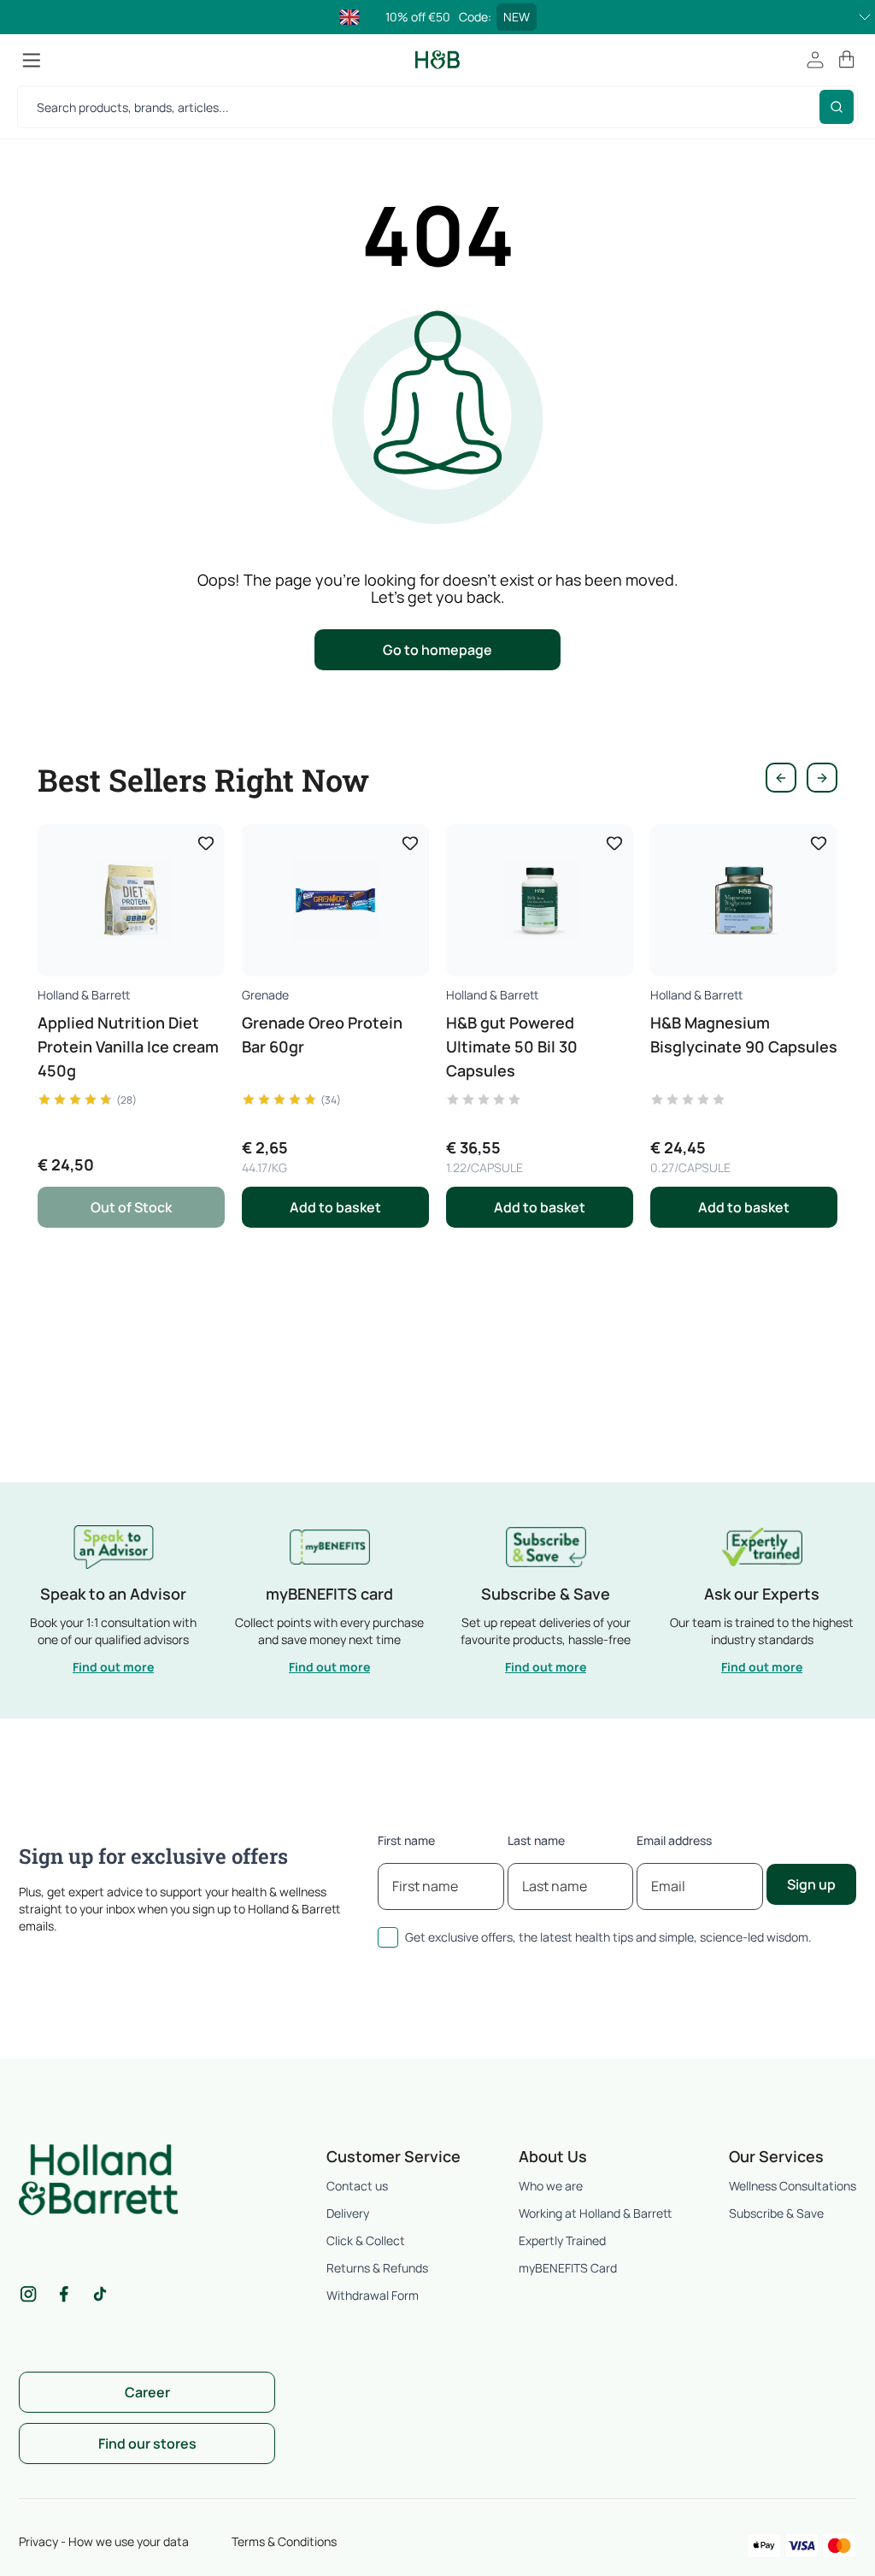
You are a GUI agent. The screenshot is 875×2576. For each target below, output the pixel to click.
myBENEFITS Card (568, 2268)
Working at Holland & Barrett (595, 2213)
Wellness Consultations (793, 2186)
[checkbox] (388, 1937)
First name (406, 1840)
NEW (517, 17)
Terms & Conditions (284, 2541)
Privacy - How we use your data (104, 2541)
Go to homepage (437, 650)
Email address (674, 1840)
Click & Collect (366, 2240)
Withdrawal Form (373, 2295)
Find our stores (147, 2443)
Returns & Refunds (377, 2268)
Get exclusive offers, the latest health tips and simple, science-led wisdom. (608, 1937)
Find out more (113, 1667)
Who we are (551, 2186)
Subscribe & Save (776, 2213)
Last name (536, 1840)
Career (147, 2392)
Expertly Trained (562, 2240)
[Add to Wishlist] (206, 843)
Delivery (348, 2213)
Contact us (357, 2186)
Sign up (811, 1884)
